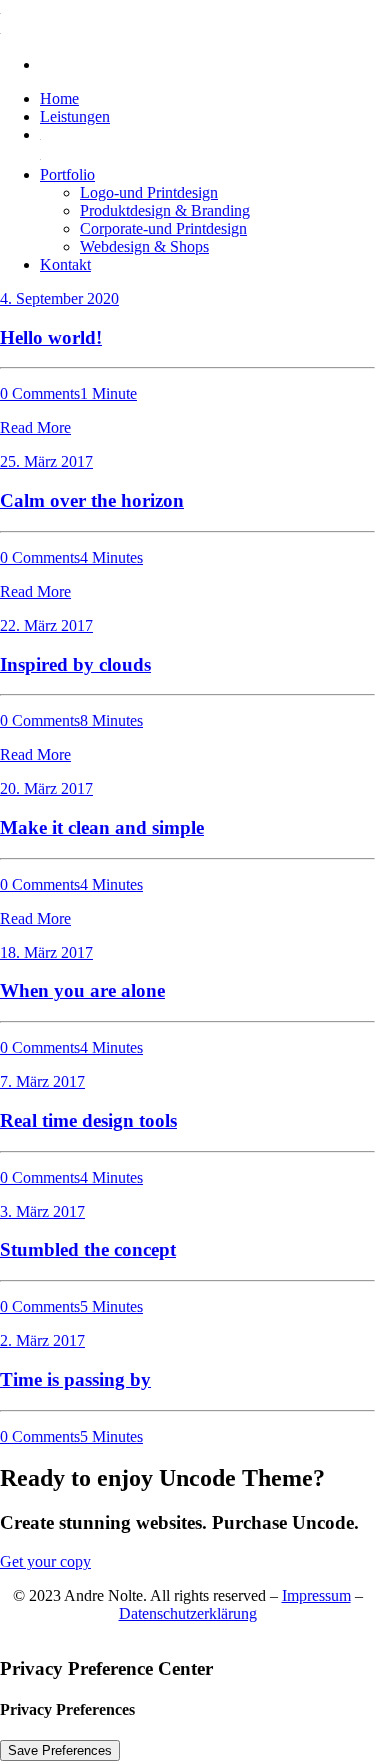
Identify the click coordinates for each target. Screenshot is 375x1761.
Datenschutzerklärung (188, 1613)
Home (59, 98)
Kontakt (65, 264)
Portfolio (67, 174)
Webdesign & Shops (144, 246)
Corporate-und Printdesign (163, 228)
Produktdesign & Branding (165, 210)
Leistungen (75, 116)
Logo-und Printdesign (149, 192)
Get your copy (45, 1561)
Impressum (316, 1595)
